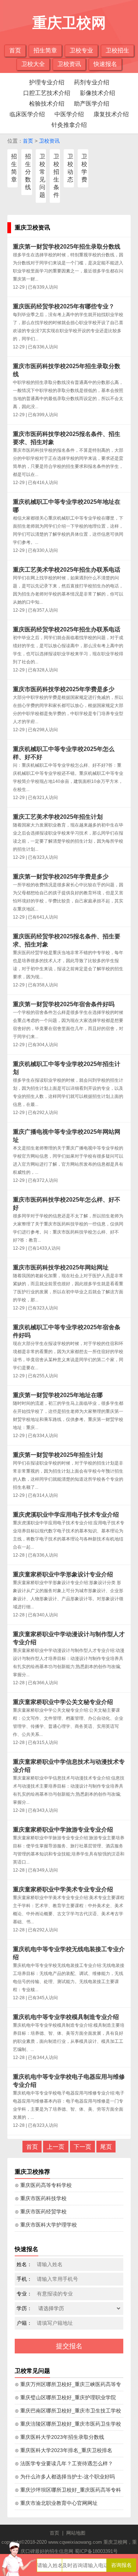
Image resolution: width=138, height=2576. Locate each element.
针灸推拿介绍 (69, 125)
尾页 (106, 2147)
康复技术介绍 (111, 114)
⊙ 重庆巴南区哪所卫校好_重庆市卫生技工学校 (68, 2411)
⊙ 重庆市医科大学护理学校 (46, 2225)
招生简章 (45, 50)
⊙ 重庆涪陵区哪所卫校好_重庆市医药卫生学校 (68, 2424)
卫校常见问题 (42, 176)
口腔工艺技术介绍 (47, 93)
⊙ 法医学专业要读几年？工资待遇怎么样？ (64, 2463)
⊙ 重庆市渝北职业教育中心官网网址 (56, 2503)
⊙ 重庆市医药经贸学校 (41, 2212)
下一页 (82, 2147)
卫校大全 (33, 64)
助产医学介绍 (92, 104)
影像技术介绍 (98, 93)
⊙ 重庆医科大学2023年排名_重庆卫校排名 (63, 2450)
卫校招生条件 (56, 176)
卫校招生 (117, 50)
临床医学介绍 (27, 114)
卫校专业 (81, 50)
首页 (15, 50)
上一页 (56, 2147)
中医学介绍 (69, 114)
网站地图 (76, 2533)
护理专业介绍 (47, 82)
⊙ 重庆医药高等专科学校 (43, 2185)
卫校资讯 (69, 64)
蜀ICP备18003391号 (96, 2551)
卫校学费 (84, 168)
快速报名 (105, 64)
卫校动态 (70, 168)
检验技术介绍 (47, 104)
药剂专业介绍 (92, 82)
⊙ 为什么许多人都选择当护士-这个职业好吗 (65, 2477)
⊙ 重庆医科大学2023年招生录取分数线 (59, 2437)
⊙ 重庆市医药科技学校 (41, 2198)
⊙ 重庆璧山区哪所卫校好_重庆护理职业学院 (65, 2397)
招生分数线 (28, 172)
